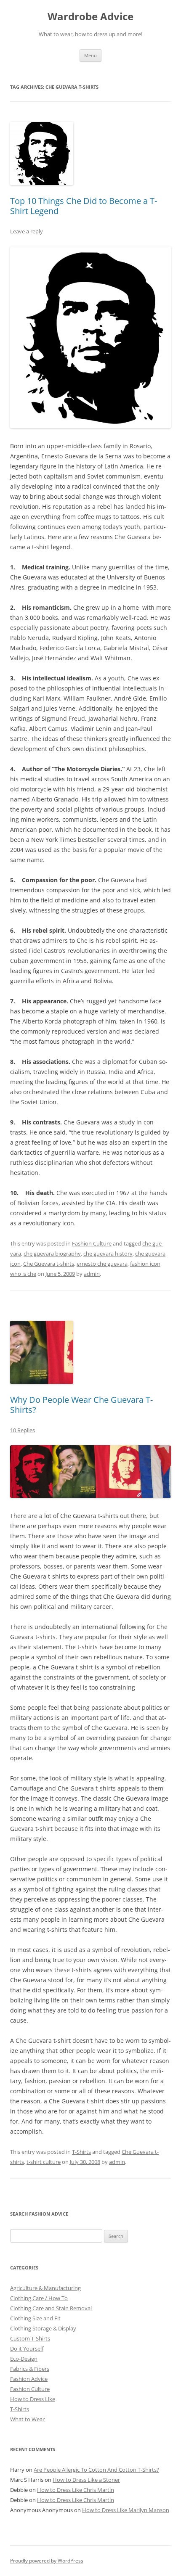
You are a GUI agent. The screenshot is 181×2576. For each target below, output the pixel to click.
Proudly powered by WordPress (47, 2561)
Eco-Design (24, 2359)
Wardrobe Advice (90, 17)
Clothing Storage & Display (43, 2328)
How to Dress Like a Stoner (86, 2480)
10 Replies (23, 1430)
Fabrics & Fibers (30, 2369)
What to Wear (27, 2419)
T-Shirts (81, 2152)
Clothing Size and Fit (35, 2318)
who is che (23, 1274)
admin (92, 1274)
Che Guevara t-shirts (49, 1264)
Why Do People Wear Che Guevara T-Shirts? (81, 1405)
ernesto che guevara (102, 1264)
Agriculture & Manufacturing (45, 2288)
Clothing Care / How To (39, 2298)
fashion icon (145, 1264)
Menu (90, 55)
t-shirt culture (44, 2162)
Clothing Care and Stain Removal (51, 2308)
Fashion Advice (29, 2379)
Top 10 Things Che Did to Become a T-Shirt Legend (84, 206)
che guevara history (108, 1254)
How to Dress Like (33, 2399)
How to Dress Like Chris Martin (76, 2490)
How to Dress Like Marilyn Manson (126, 2510)
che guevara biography (52, 1254)
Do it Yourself (27, 2349)
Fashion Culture (92, 1243)
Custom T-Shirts (30, 2338)
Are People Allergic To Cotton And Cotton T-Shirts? (96, 2470)
